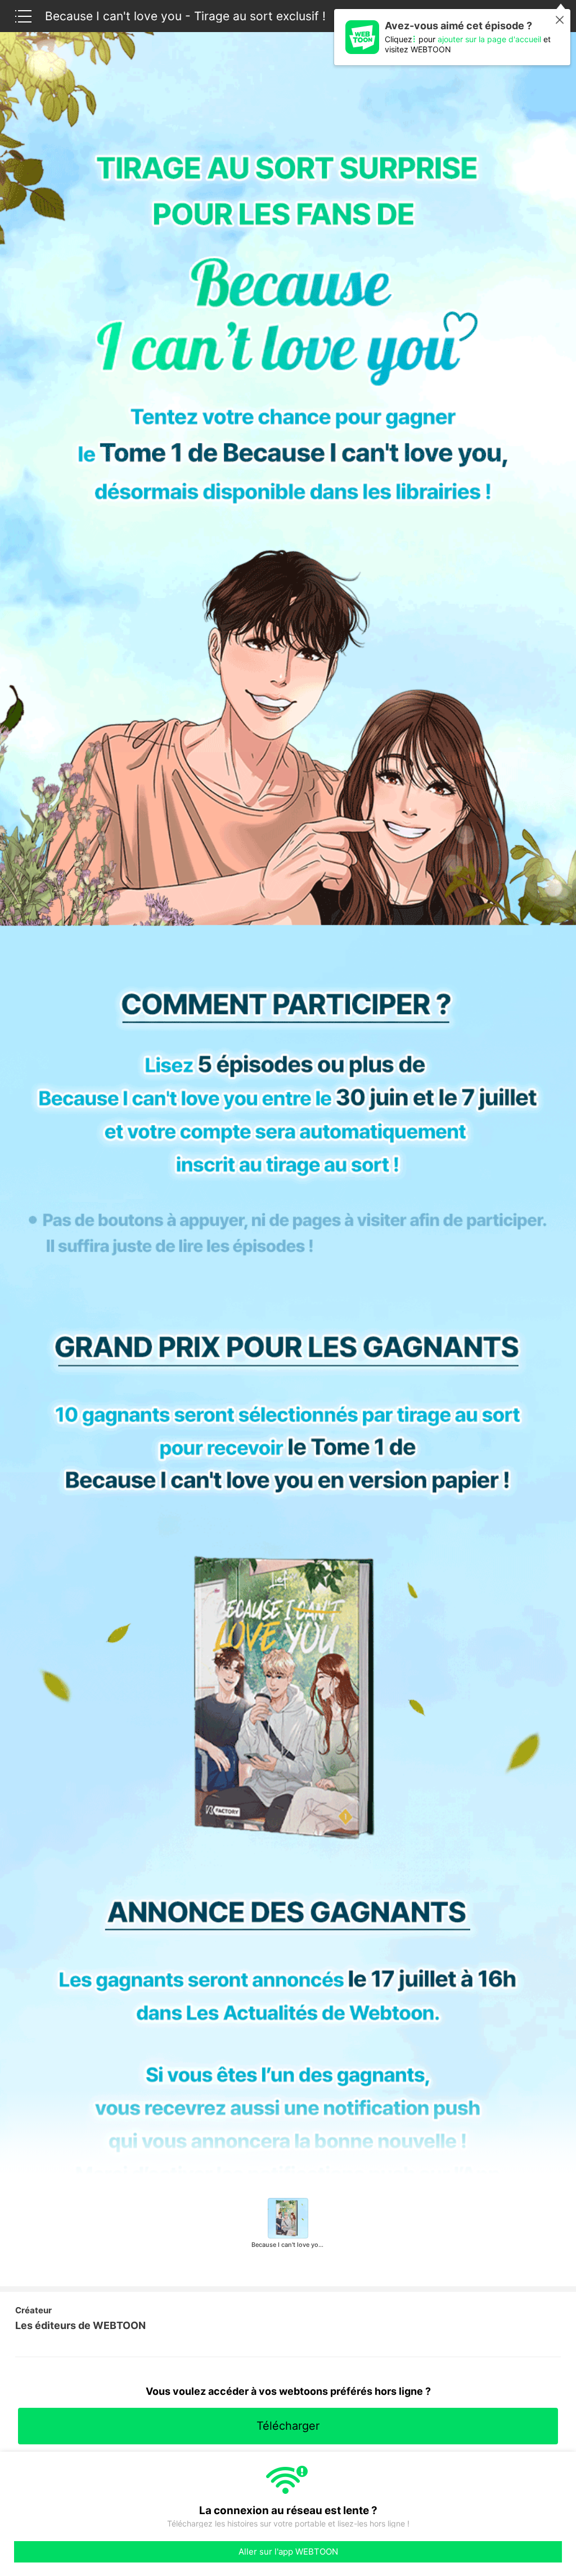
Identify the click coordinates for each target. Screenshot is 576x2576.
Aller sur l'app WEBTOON (288, 2552)
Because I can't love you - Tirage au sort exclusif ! (185, 16)
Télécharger (288, 2426)
